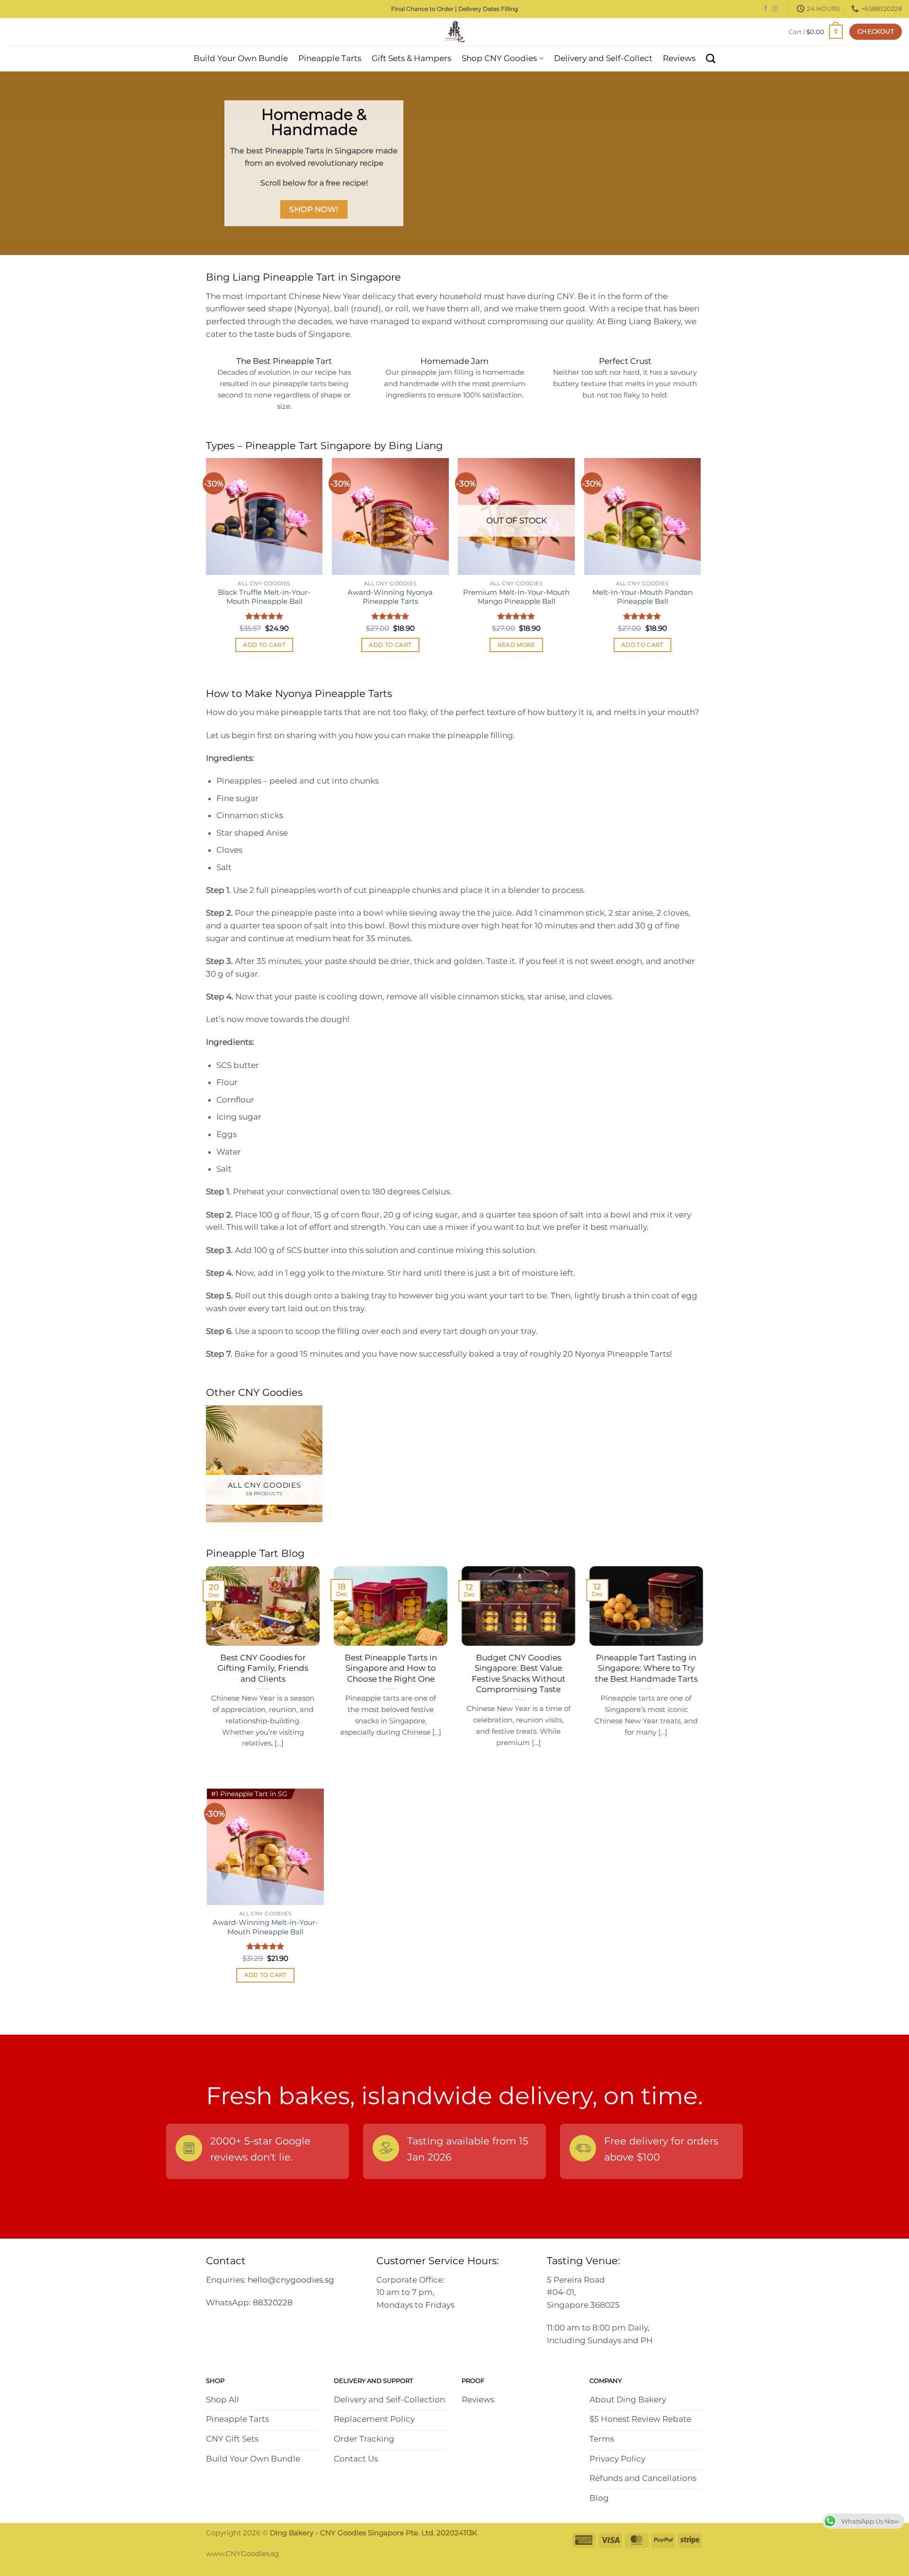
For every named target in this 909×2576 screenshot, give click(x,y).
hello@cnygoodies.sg (291, 2280)
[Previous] (206, 564)
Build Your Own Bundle (241, 58)
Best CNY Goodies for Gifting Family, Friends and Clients (263, 1668)
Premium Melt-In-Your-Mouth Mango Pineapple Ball (516, 597)
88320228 (273, 2303)
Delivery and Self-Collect (603, 58)
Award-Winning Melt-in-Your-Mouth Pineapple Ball (265, 1927)
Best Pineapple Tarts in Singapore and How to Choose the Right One (391, 1668)
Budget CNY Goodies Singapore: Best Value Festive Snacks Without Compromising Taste (518, 1673)
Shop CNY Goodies (499, 58)
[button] (816, 31)
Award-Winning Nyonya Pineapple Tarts (390, 597)
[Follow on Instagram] (775, 9)
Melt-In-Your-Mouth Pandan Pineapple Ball (642, 597)
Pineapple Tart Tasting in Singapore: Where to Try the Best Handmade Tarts (646, 1668)
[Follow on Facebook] (766, 9)
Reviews (679, 58)
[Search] (711, 59)
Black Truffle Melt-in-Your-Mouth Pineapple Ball (264, 597)
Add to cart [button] (264, 645)
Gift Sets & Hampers (411, 58)
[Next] (700, 564)
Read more (517, 645)
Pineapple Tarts (330, 58)
